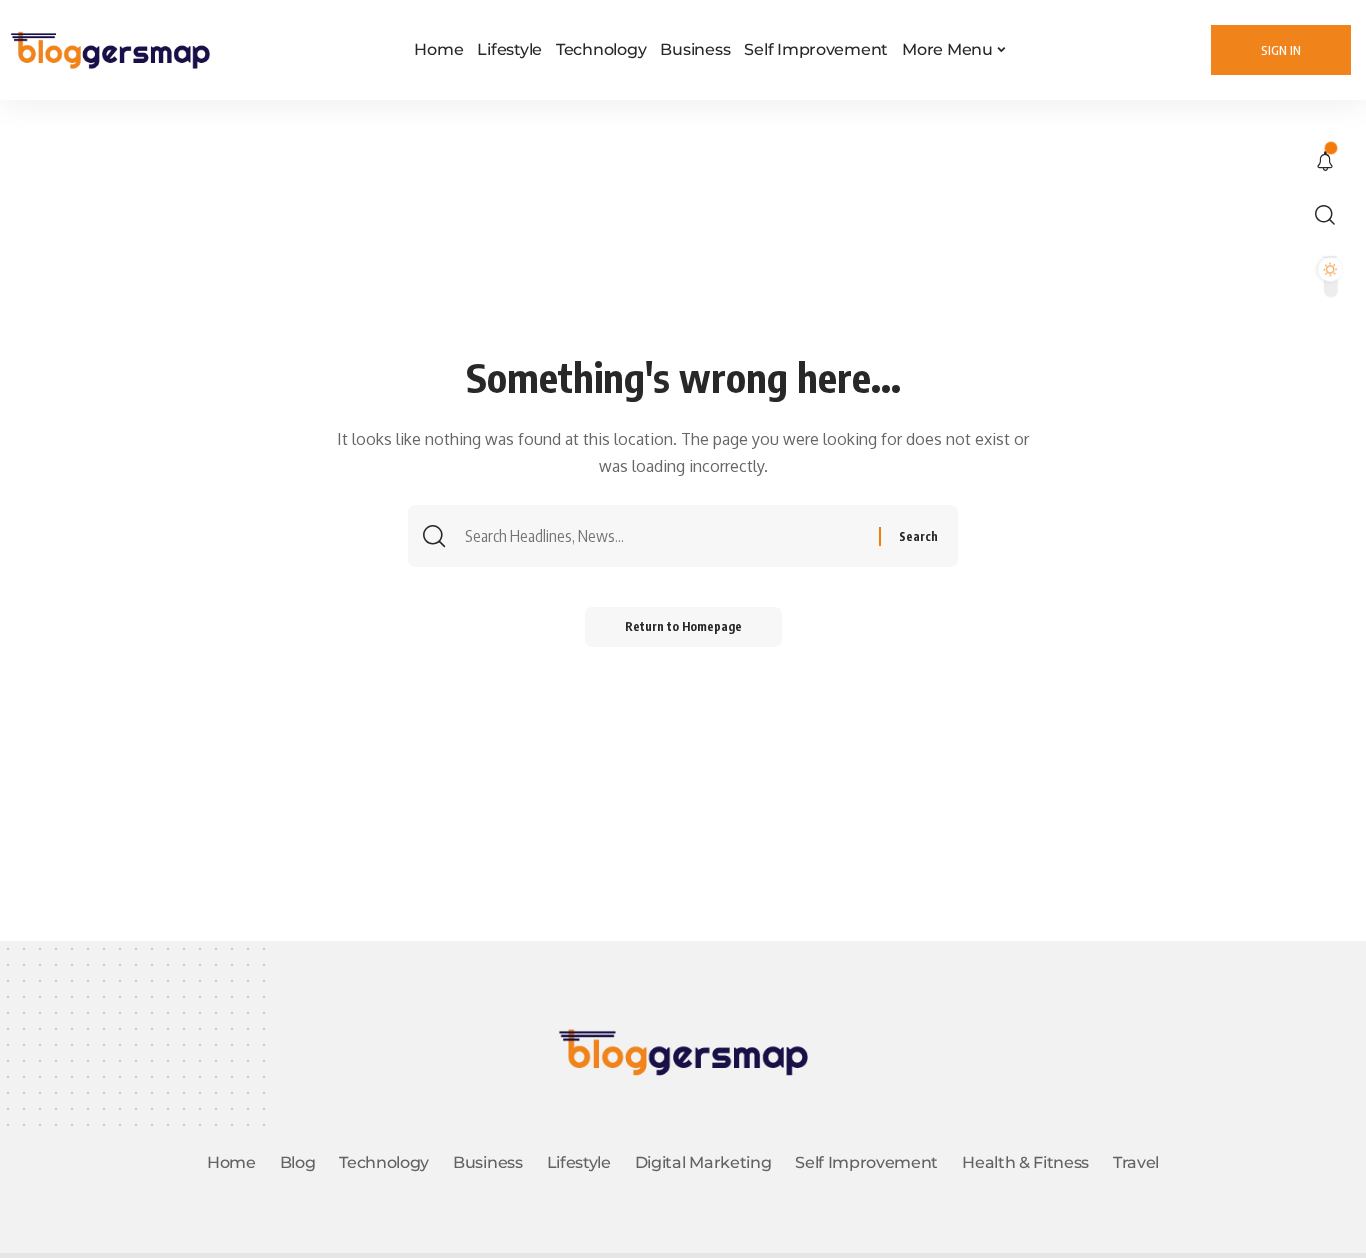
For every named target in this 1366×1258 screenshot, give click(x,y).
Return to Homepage (683, 626)
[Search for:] (669, 536)
